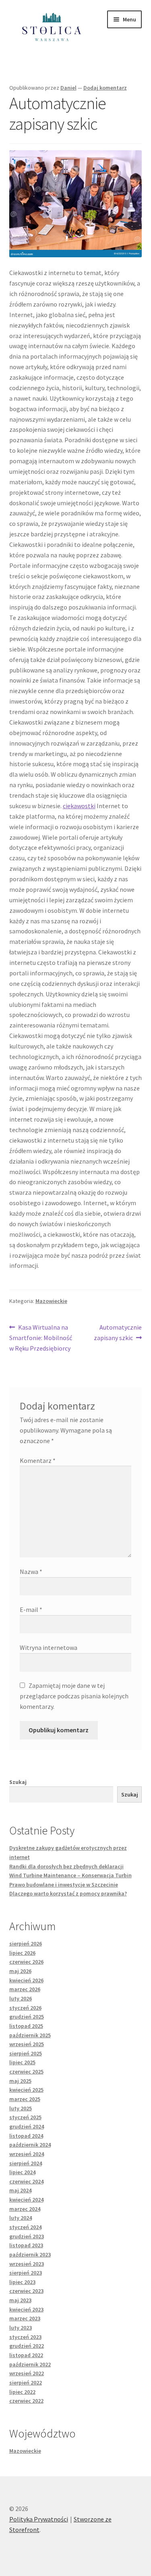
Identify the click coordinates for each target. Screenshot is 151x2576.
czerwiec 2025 (26, 2072)
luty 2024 (21, 2218)
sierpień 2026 (26, 1944)
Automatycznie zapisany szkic (118, 1332)
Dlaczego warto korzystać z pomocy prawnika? (68, 1893)
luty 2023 (21, 2328)
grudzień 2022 (27, 2346)
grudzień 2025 (27, 2017)
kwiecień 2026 (26, 1980)
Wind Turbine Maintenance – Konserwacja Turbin (70, 1875)
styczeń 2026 (25, 2008)
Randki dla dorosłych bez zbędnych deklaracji (66, 1866)
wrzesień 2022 (27, 2373)
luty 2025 (21, 2108)
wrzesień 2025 (27, 2044)
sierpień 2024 (26, 2163)
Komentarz (38, 1460)
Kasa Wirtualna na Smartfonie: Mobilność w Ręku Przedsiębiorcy (41, 1337)
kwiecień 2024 (26, 2200)
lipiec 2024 (22, 2172)
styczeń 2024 (25, 2227)
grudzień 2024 (27, 2126)
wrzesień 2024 (27, 2154)
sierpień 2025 (26, 2053)
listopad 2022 (26, 2355)
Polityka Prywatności (39, 2519)
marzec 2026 (25, 1989)
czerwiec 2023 (26, 2291)
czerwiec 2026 (26, 1962)
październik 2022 (30, 2364)
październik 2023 (30, 2255)
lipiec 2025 (22, 2062)
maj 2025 (20, 2081)
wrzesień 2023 (27, 2264)
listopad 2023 (26, 2245)
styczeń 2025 (25, 2117)
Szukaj (18, 1782)
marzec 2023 (25, 2318)
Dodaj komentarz (105, 88)
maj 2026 (20, 1971)
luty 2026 (21, 1998)
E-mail (31, 1609)
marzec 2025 (25, 2099)
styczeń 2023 (25, 2337)
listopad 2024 (26, 2136)
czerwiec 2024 (26, 2181)
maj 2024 (20, 2190)
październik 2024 (30, 2145)
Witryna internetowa (49, 1647)
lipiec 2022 (22, 2392)
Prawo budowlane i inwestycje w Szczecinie (64, 1885)
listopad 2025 (26, 2026)
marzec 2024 (25, 2209)
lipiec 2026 (22, 1953)
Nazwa (31, 1572)
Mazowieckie (51, 1301)
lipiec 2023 (22, 2282)
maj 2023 (20, 2300)
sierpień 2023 (26, 2273)
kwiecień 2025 (26, 2090)
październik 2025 (30, 2035)
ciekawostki (79, 806)
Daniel (68, 88)
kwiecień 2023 (26, 2309)
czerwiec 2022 (26, 2401)
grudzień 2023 (27, 2236)
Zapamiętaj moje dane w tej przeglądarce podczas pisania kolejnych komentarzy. (74, 1696)
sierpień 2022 (26, 2383)
